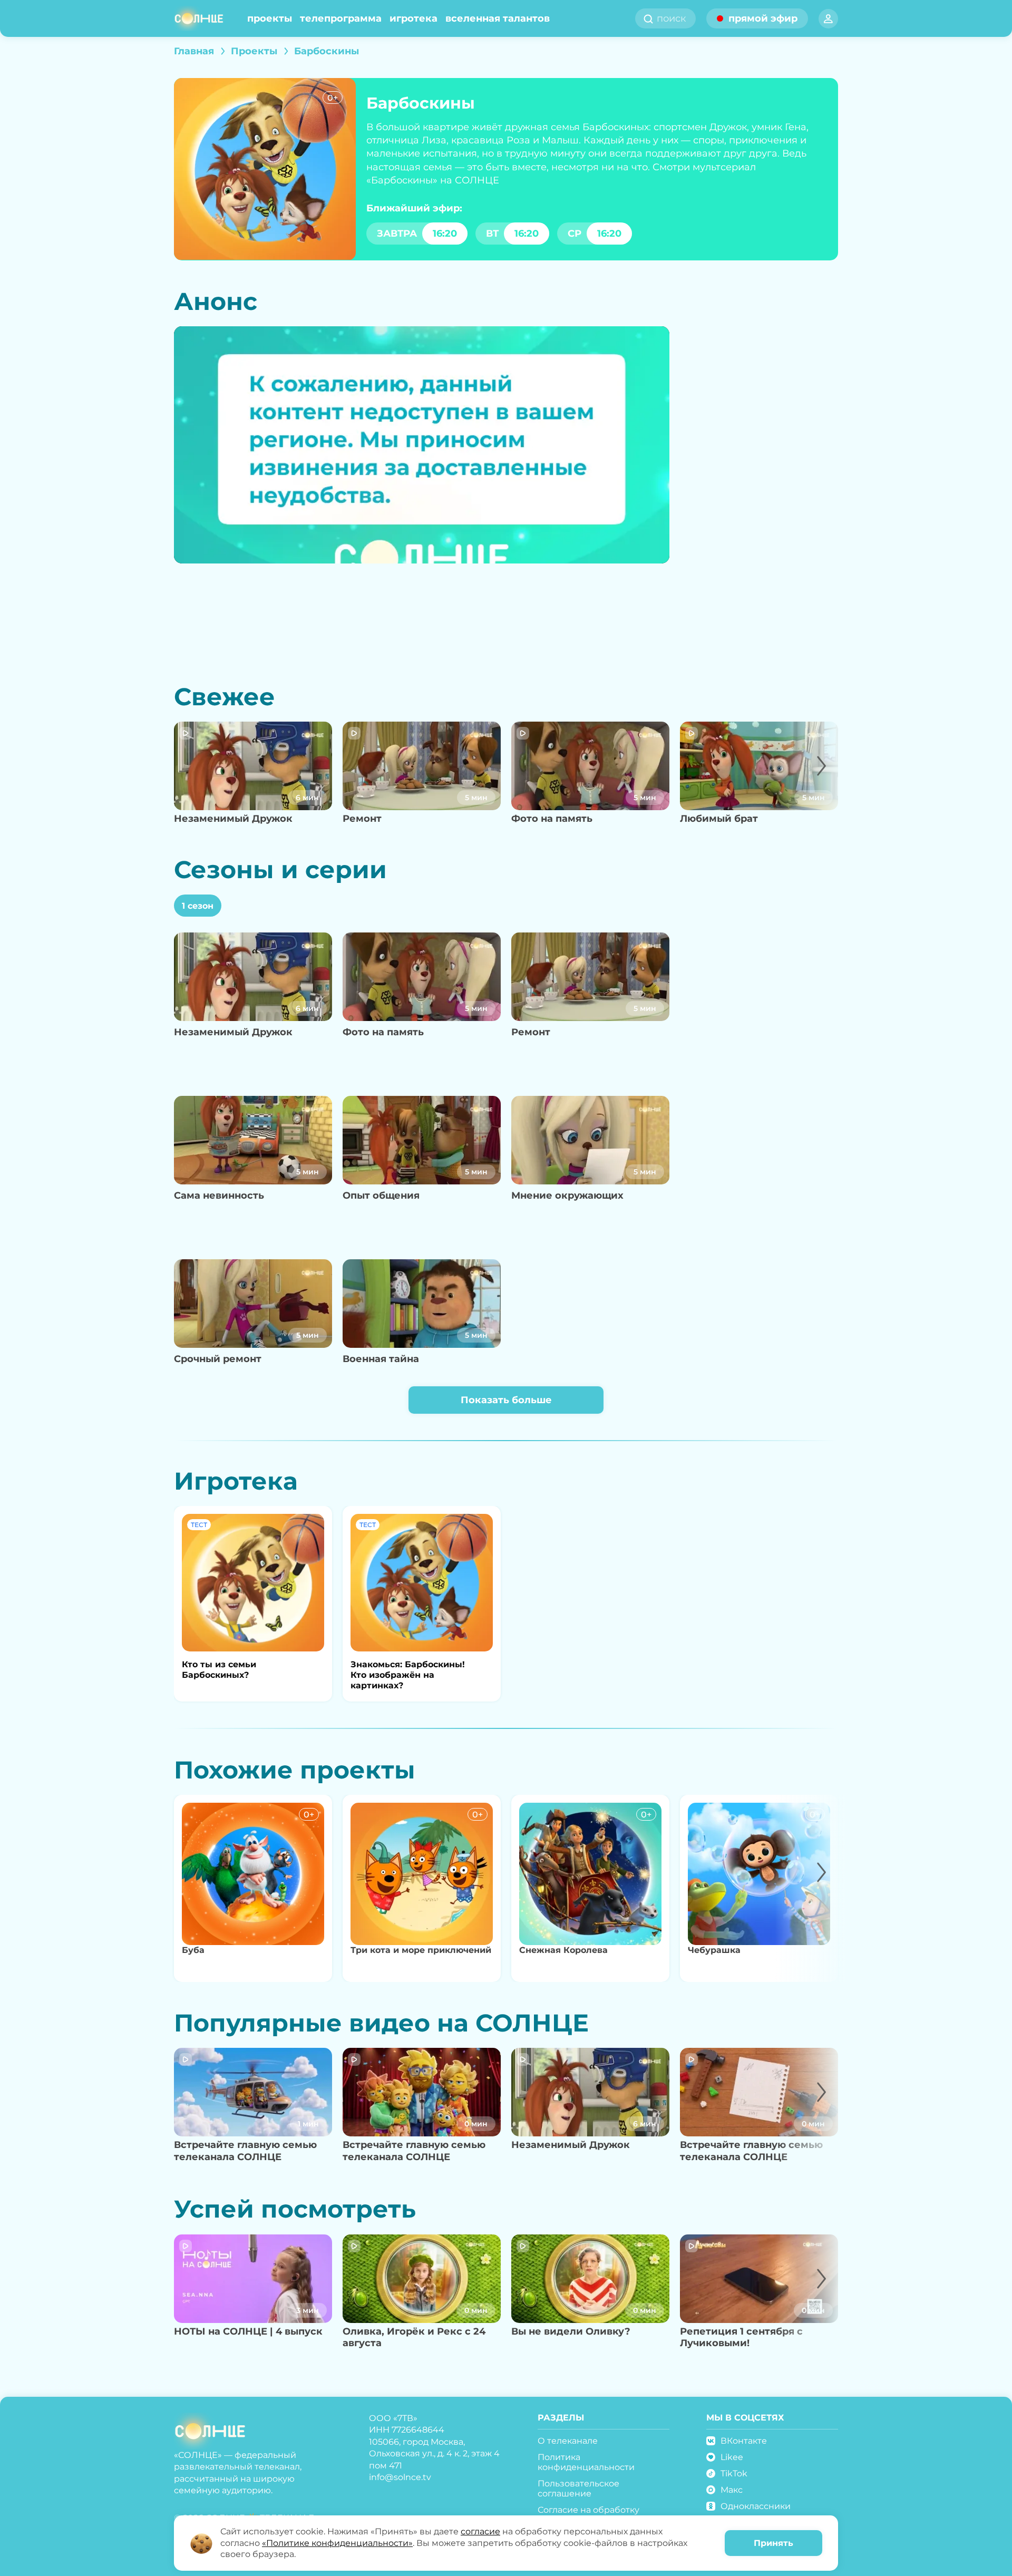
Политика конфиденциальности (586, 2462)
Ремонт (362, 819)
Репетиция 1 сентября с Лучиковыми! (741, 2337)
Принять (773, 2543)
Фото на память (552, 819)
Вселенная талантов (498, 18)
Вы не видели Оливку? (571, 2331)
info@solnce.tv (400, 2477)
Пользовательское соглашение (578, 2488)
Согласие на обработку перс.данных (588, 2515)
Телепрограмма (341, 18)
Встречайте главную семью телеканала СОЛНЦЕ (245, 2151)
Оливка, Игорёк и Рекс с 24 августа (414, 2337)
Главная (194, 51)
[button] (810, 782)
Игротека (413, 18)
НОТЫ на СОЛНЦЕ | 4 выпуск (248, 2331)
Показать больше (506, 1400)
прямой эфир (763, 18)
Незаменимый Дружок (233, 819)
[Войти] (828, 19)
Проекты (270, 18)
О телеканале (568, 2441)
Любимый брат (719, 819)
